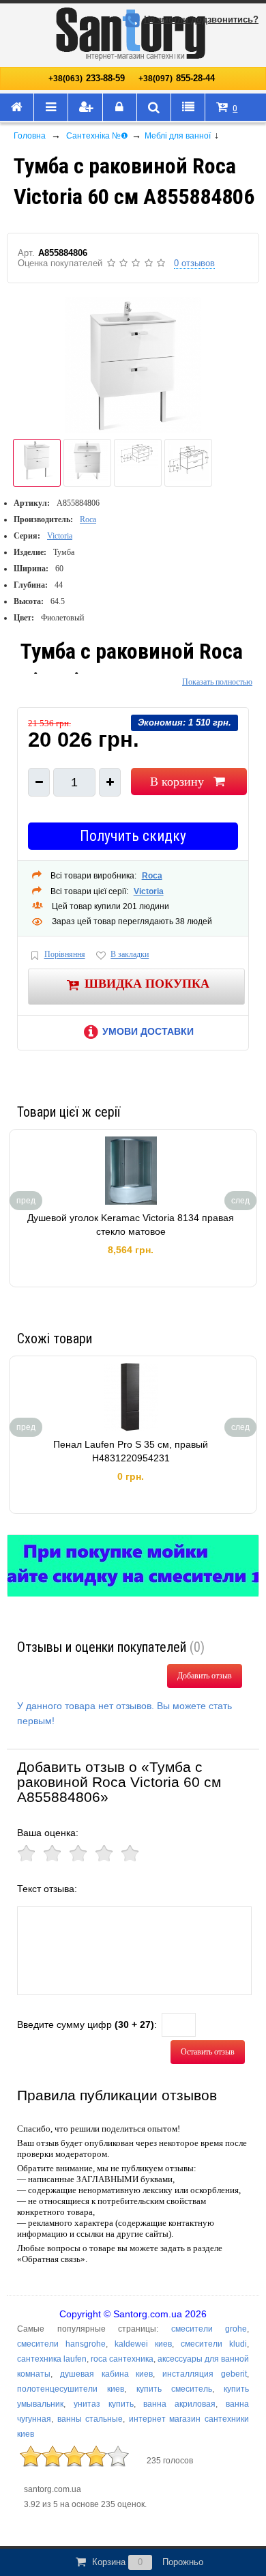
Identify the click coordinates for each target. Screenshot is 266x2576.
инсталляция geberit (205, 2374)
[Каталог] (51, 108)
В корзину (177, 782)
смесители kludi (214, 2344)
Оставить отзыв (208, 2052)
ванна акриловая (179, 2404)
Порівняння (65, 955)
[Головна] (17, 108)
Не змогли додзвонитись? (201, 19)
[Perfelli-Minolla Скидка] (133, 1566)
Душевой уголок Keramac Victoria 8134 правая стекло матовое (131, 1225)
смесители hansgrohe (61, 2344)
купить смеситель (174, 2389)
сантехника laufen (52, 2359)
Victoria (60, 536)
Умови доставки (148, 1031)
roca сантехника (122, 2359)
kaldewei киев (143, 2344)
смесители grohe (209, 2329)
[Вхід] (120, 108)
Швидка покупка (147, 984)
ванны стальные (90, 2419)
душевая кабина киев (107, 2374)
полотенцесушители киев (71, 2389)
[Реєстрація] (85, 108)
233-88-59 (87, 78)
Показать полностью (217, 682)
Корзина (148, 2562)
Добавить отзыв (205, 1676)
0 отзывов (194, 263)
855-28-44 (177, 78)
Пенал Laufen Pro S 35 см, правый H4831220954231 (131, 1451)
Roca (88, 519)
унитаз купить (104, 2404)
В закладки (130, 955)
